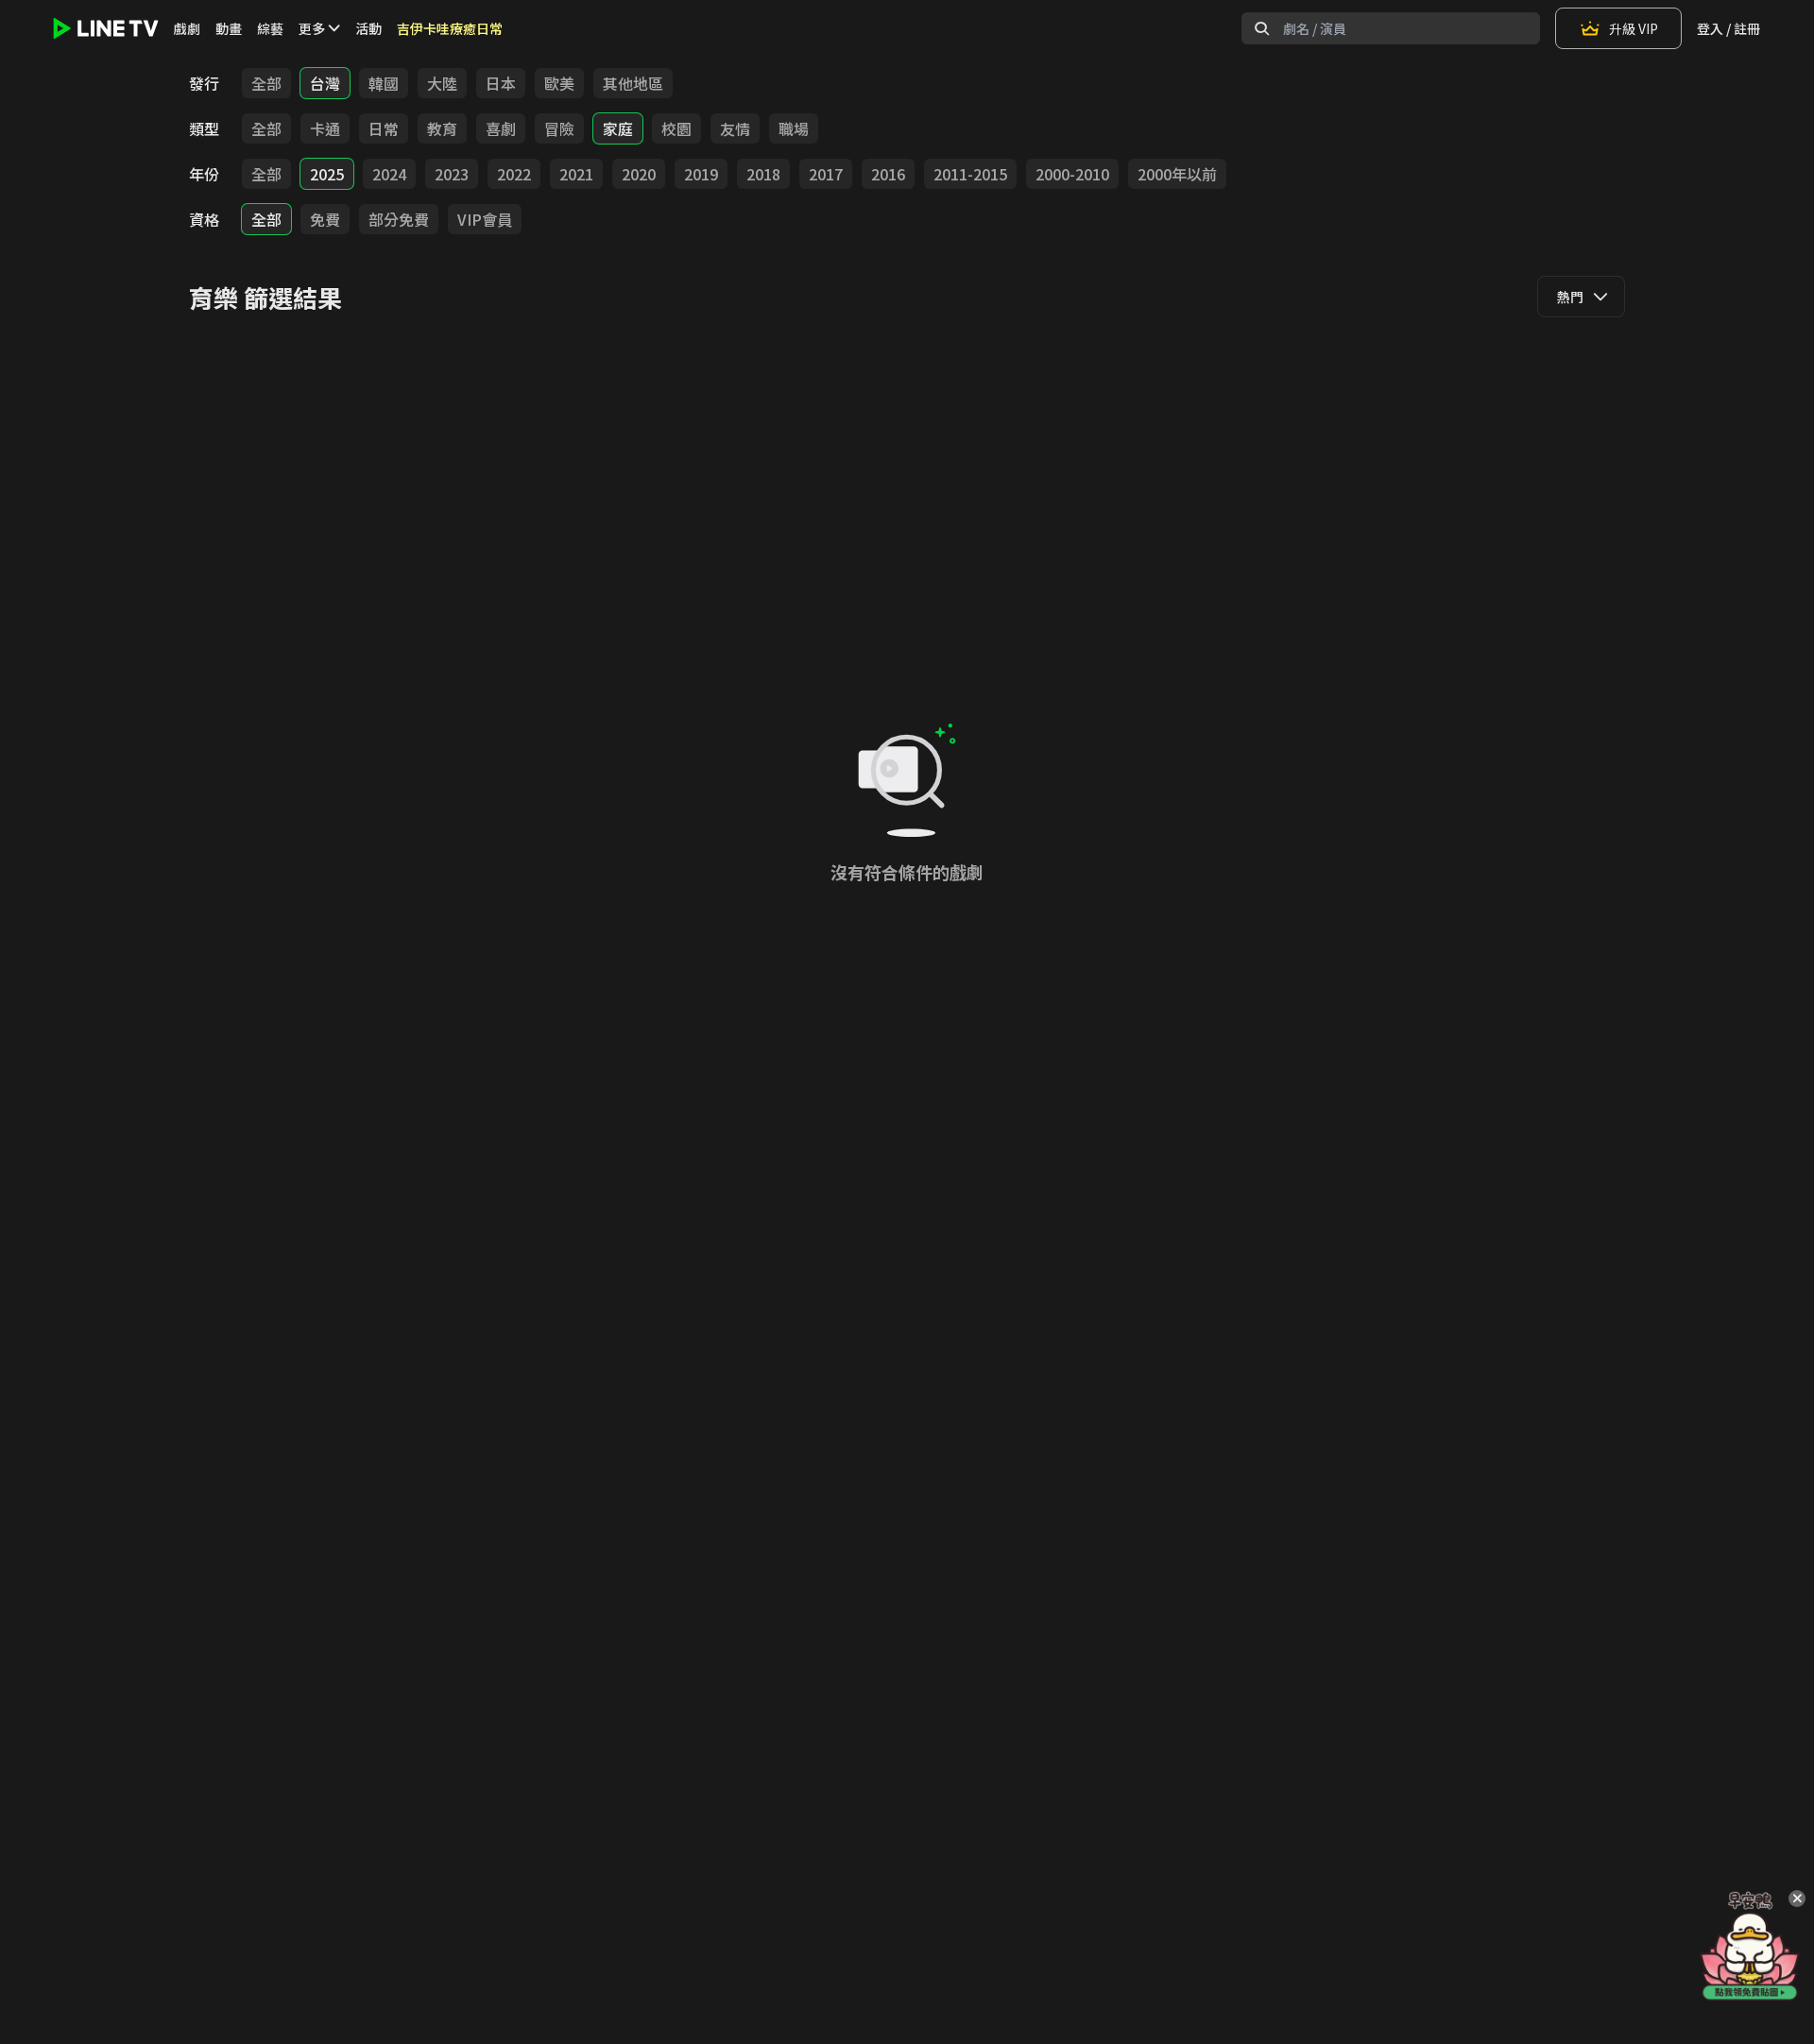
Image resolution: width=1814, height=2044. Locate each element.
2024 (389, 174)
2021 (576, 174)
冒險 (559, 128)
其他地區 (633, 83)
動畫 (229, 28)
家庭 (618, 128)
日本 (501, 83)
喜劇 (501, 128)
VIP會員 (485, 219)
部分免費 (399, 219)
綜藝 (270, 28)
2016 (888, 174)
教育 (442, 128)
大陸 (442, 83)
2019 (701, 174)
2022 (514, 174)
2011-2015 (970, 174)
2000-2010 (1072, 174)
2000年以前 (1177, 174)
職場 (794, 128)
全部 (266, 83)
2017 (826, 174)
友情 (735, 128)
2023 (452, 174)
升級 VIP (1634, 28)
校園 (676, 128)
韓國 (384, 83)
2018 (763, 174)
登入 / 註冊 (1728, 28)
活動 (368, 28)
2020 (639, 174)
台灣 (325, 83)
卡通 (325, 128)
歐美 (559, 83)
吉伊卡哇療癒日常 (450, 28)
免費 (325, 219)
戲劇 (187, 28)
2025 (327, 174)
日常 (384, 128)
